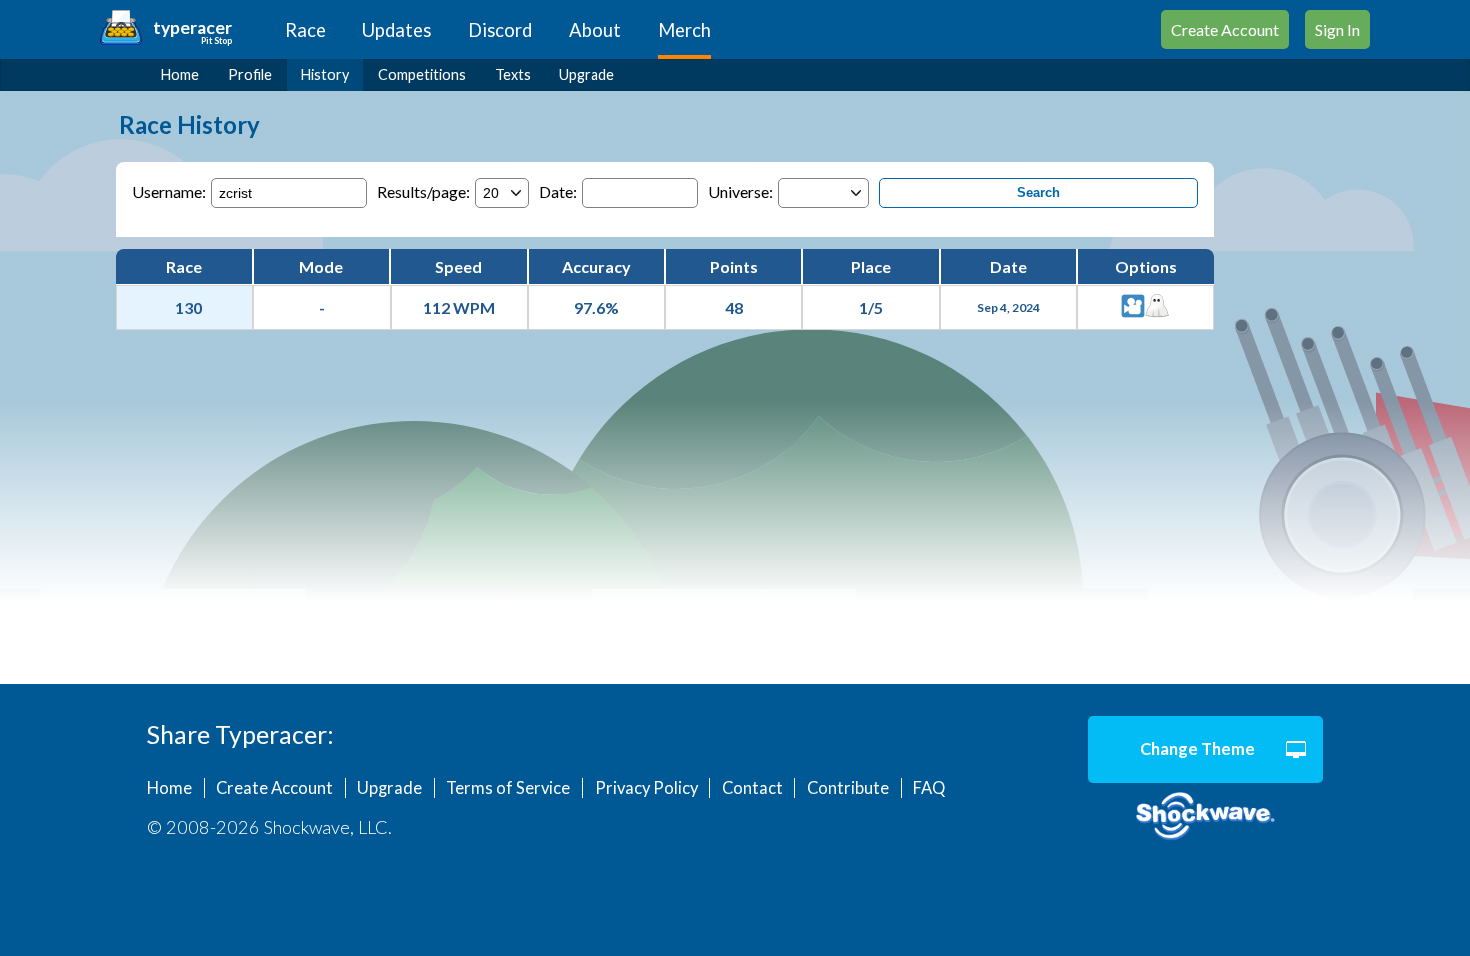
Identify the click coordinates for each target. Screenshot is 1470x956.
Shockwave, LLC (1205, 817)
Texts (513, 74)
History (325, 74)
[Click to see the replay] (1133, 307)
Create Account (1225, 29)
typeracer (192, 27)
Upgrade (586, 74)
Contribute (848, 788)
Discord (500, 30)
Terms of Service (508, 788)
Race (305, 30)
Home (180, 74)
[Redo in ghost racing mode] (1157, 307)
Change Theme (1197, 749)
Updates (396, 30)
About (595, 30)
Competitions (422, 74)
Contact (752, 788)
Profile (250, 74)
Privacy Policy (646, 788)
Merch (684, 30)
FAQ (929, 788)
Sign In (1337, 29)
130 (188, 307)
